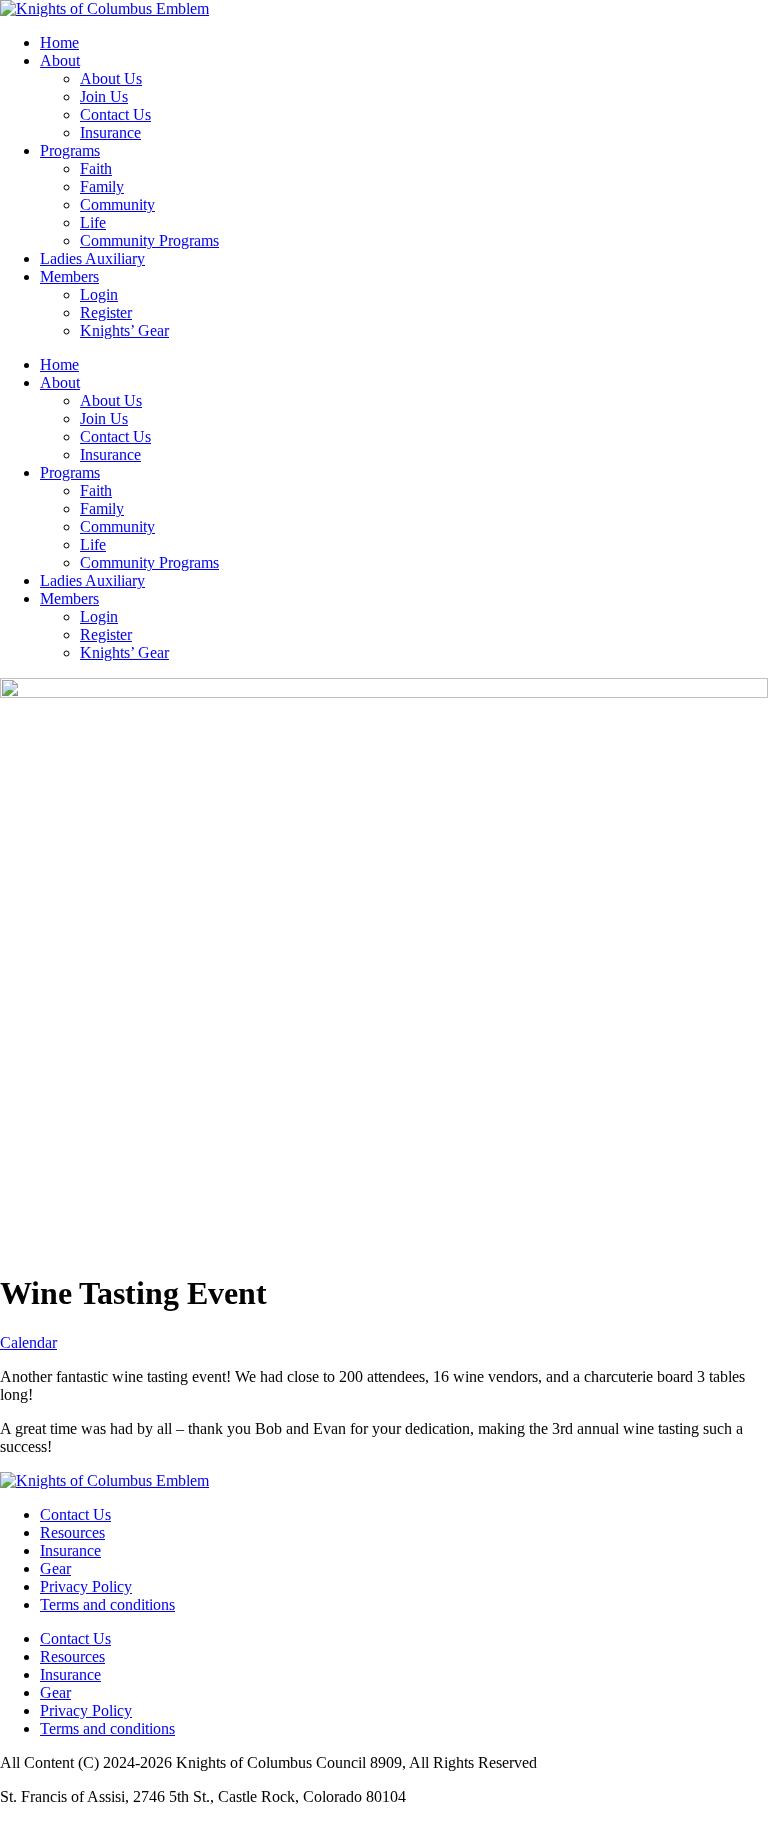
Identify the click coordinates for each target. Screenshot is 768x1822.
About (60, 60)
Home (59, 42)
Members (69, 276)
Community (117, 204)
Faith (96, 168)
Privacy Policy (86, 1586)
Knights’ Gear (124, 330)
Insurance (110, 132)
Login (99, 294)
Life (93, 222)
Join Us (104, 96)
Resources (72, 1532)
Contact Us (115, 114)
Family (102, 186)
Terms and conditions (107, 1604)
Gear (55, 1568)
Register (106, 312)
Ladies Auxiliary (92, 258)
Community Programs (149, 240)
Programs (70, 150)
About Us (111, 78)
